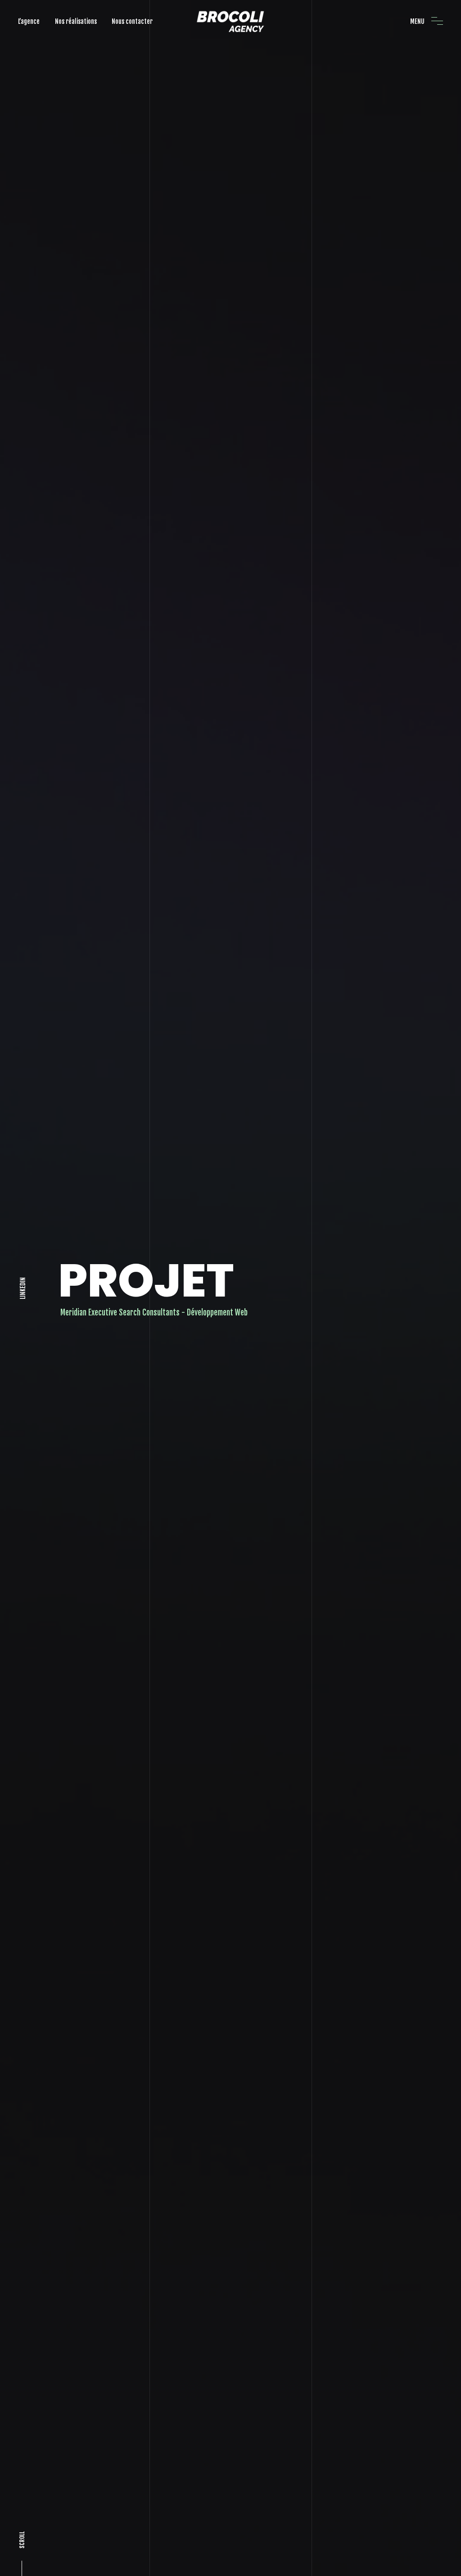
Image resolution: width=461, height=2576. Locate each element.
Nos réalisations (76, 21)
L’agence (29, 21)
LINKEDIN (23, 1288)
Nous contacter (132, 21)
